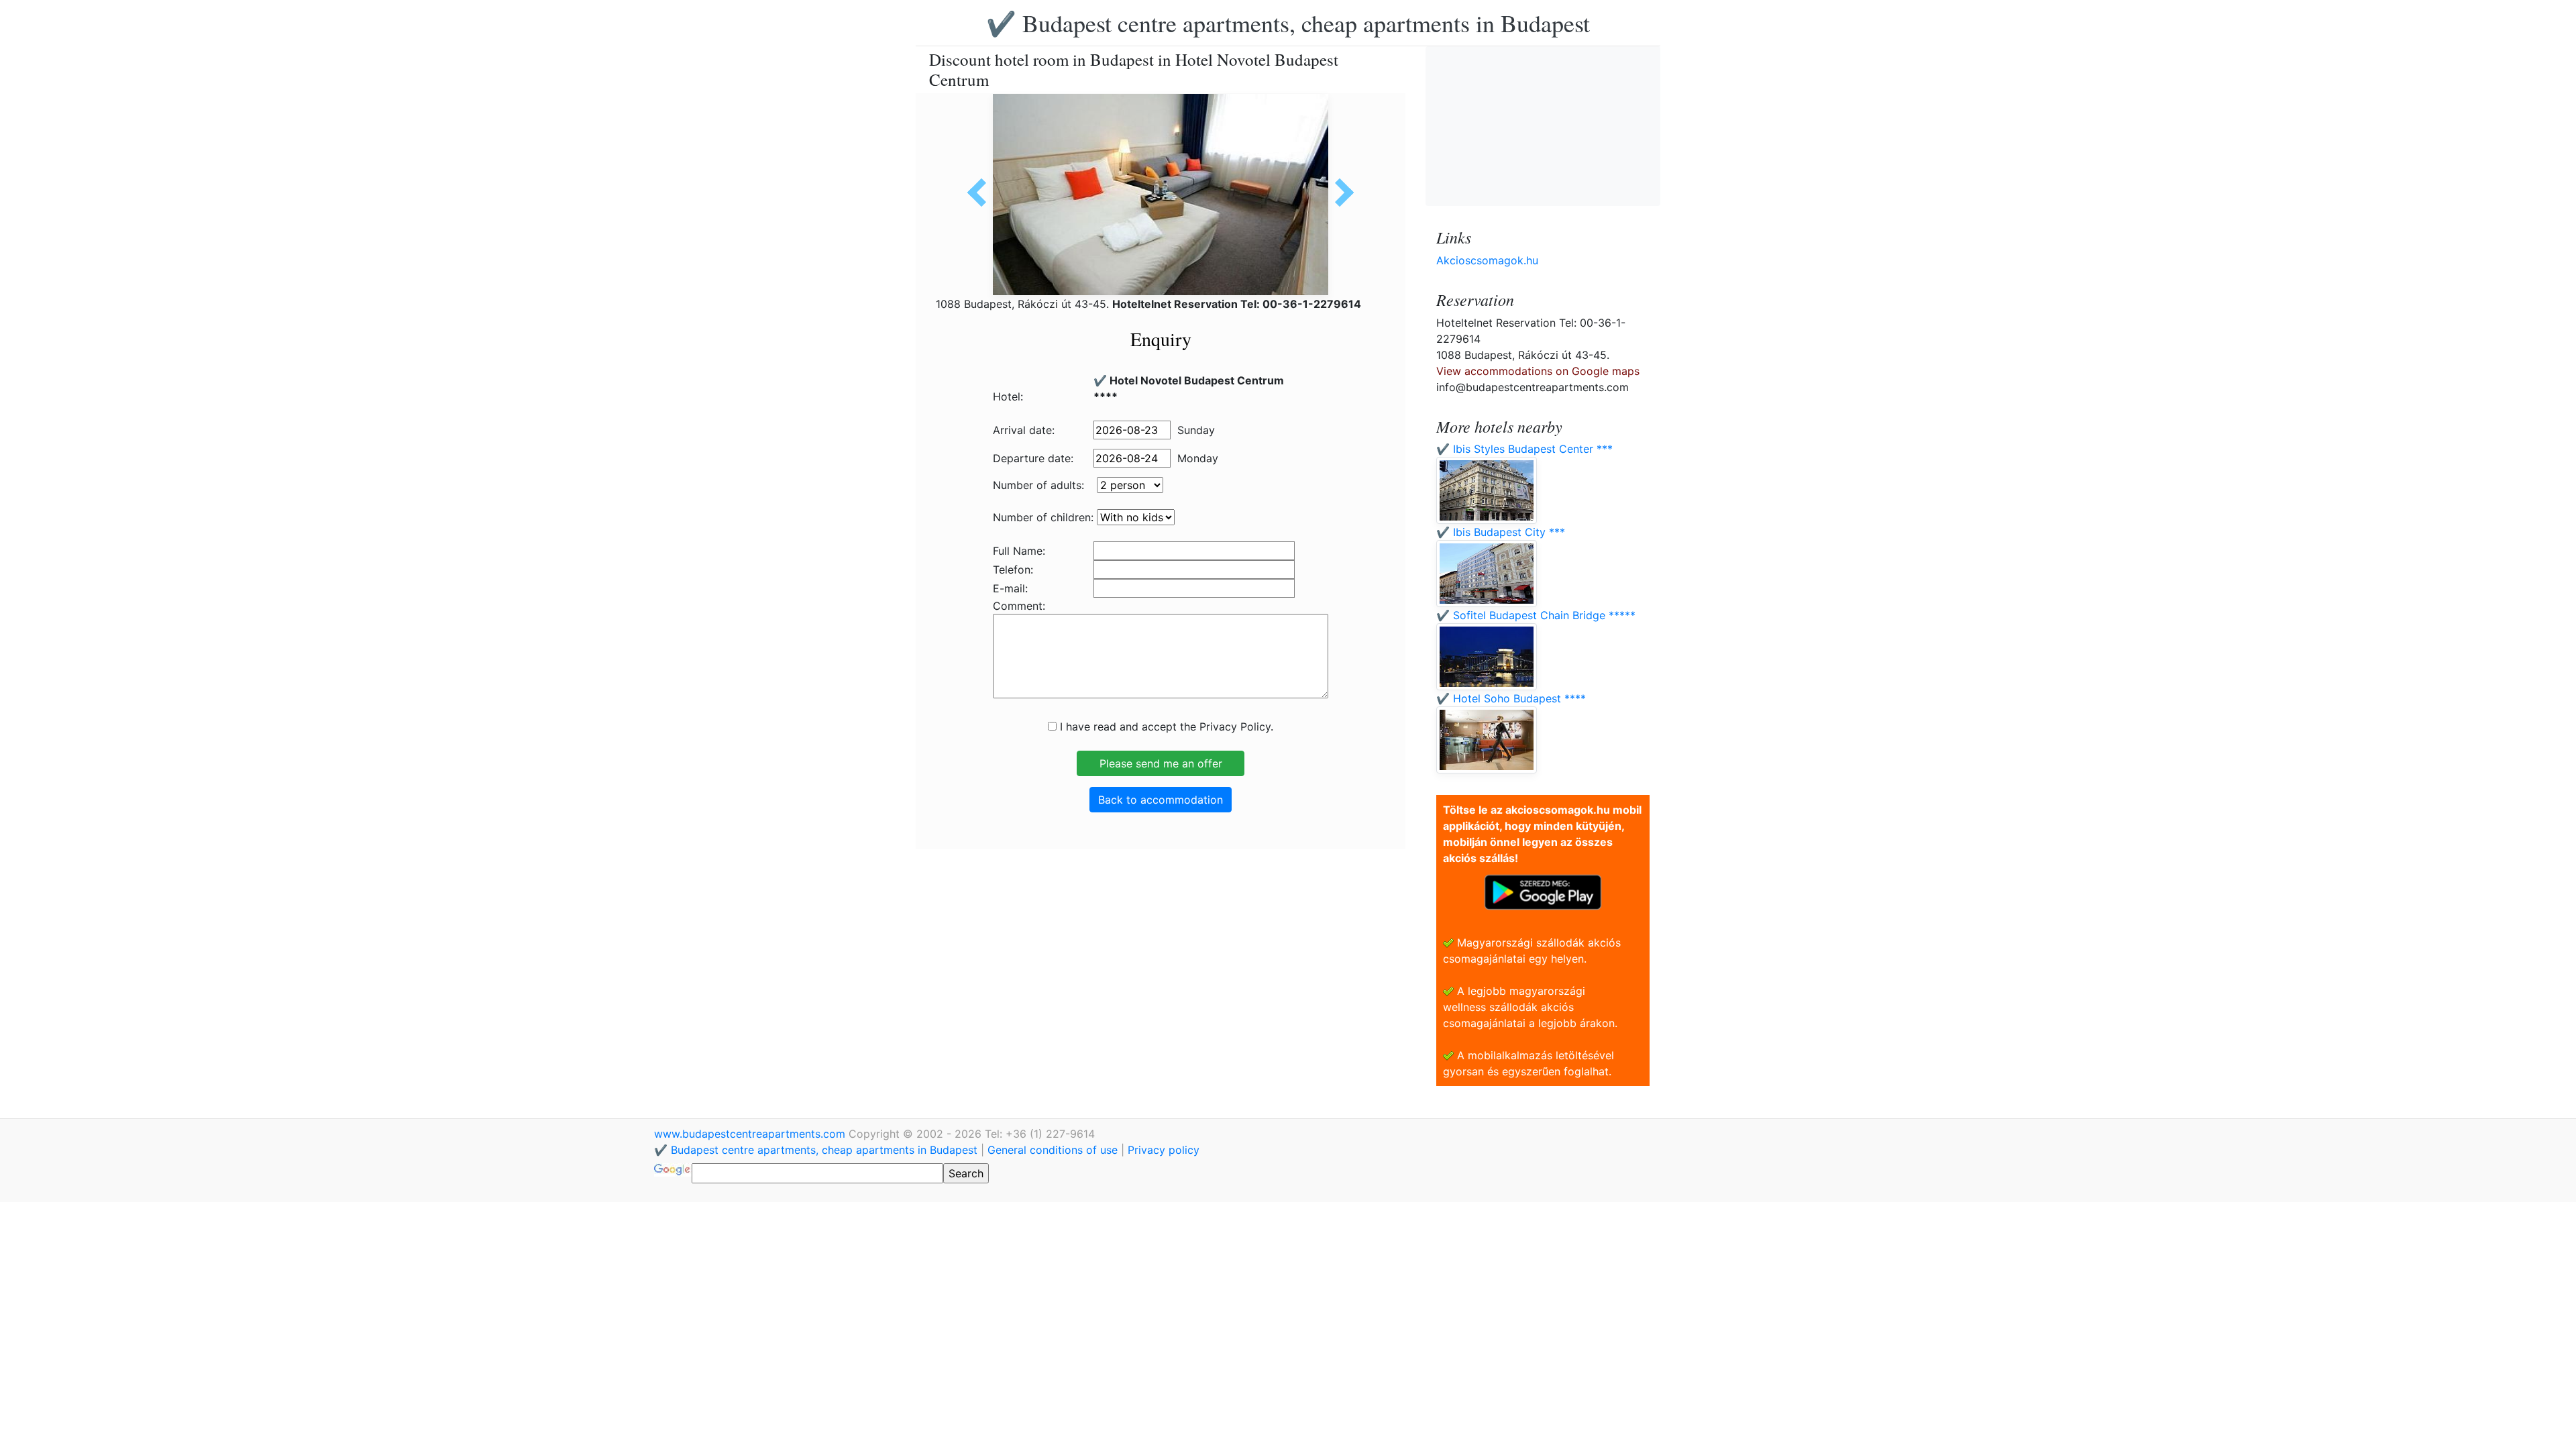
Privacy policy (1164, 1150)
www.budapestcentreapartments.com (751, 1134)
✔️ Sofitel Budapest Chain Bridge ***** (1536, 615)
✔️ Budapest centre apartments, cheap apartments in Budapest (1288, 23)
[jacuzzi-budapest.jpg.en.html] (1340, 193)
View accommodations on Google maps (1538, 371)
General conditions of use (1053, 1150)
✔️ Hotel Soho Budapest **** (1511, 698)
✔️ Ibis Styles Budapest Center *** (1524, 449)
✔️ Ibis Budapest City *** (1501, 532)
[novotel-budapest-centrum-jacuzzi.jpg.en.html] (981, 193)
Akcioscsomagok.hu (1487, 260)
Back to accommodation (1161, 800)
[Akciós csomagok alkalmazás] (1543, 891)
